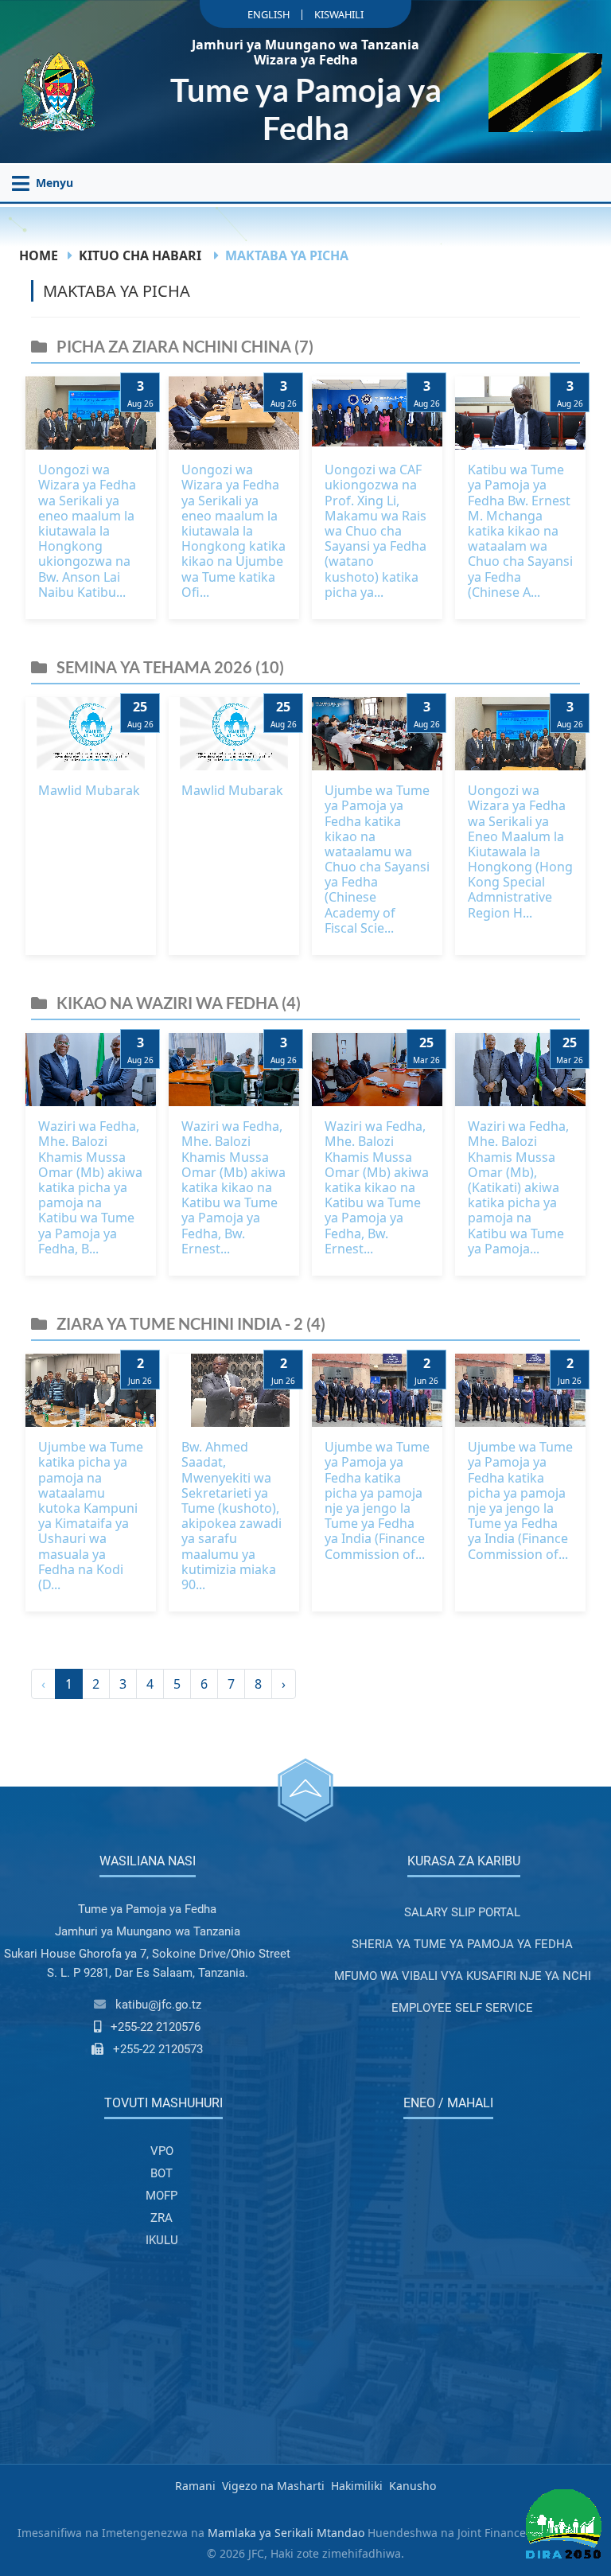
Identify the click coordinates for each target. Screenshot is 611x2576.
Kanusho (413, 2486)
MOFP (162, 2196)
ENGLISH (269, 14)
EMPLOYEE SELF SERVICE (462, 2008)
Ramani (195, 2486)
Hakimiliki (357, 2486)
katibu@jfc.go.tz (158, 2005)
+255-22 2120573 (158, 2049)
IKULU (162, 2240)
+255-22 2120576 (156, 2027)
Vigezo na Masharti (273, 2486)
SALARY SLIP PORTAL (462, 1912)
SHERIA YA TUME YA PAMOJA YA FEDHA (462, 1944)
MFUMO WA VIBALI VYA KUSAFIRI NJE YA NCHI (463, 1976)
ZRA (162, 2218)
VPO (162, 2151)
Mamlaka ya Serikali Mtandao (286, 2533)
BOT (162, 2173)
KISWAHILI (339, 14)
